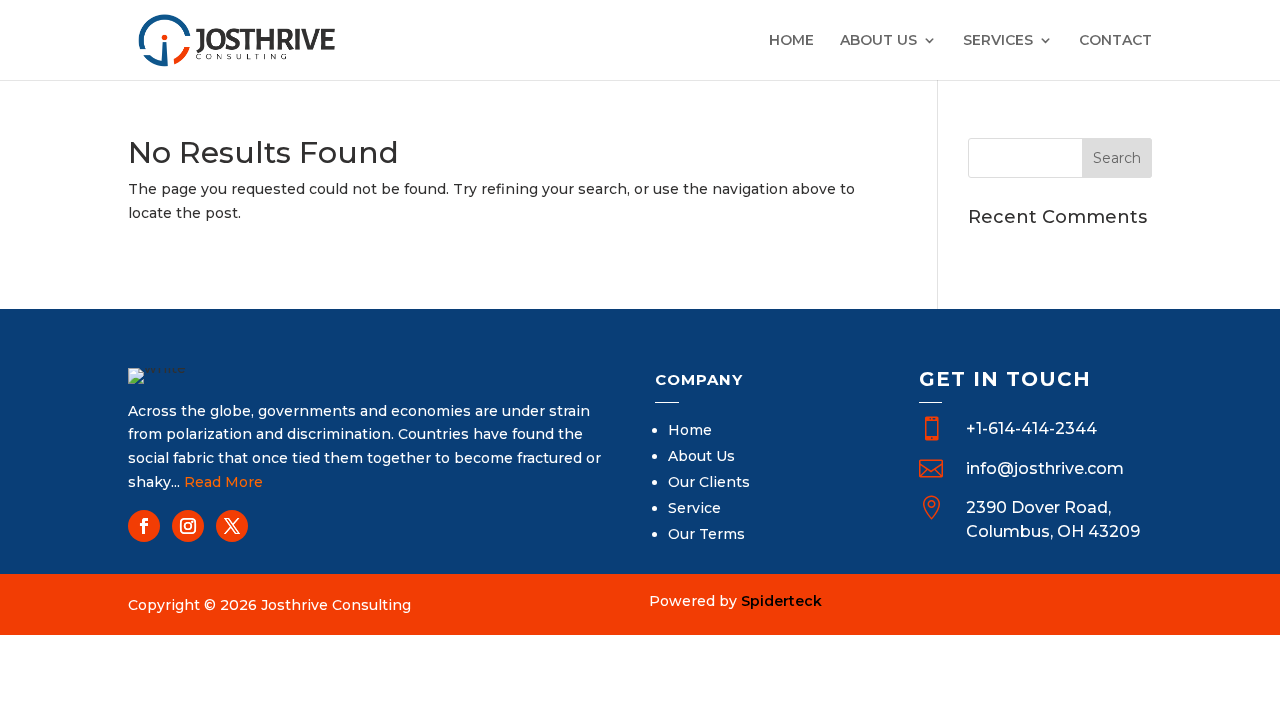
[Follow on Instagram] (188, 526)
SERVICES (998, 41)
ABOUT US (878, 41)
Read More (223, 482)
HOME (791, 41)
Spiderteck (781, 601)
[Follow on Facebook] (144, 526)
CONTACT (1115, 41)
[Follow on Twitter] (232, 526)
